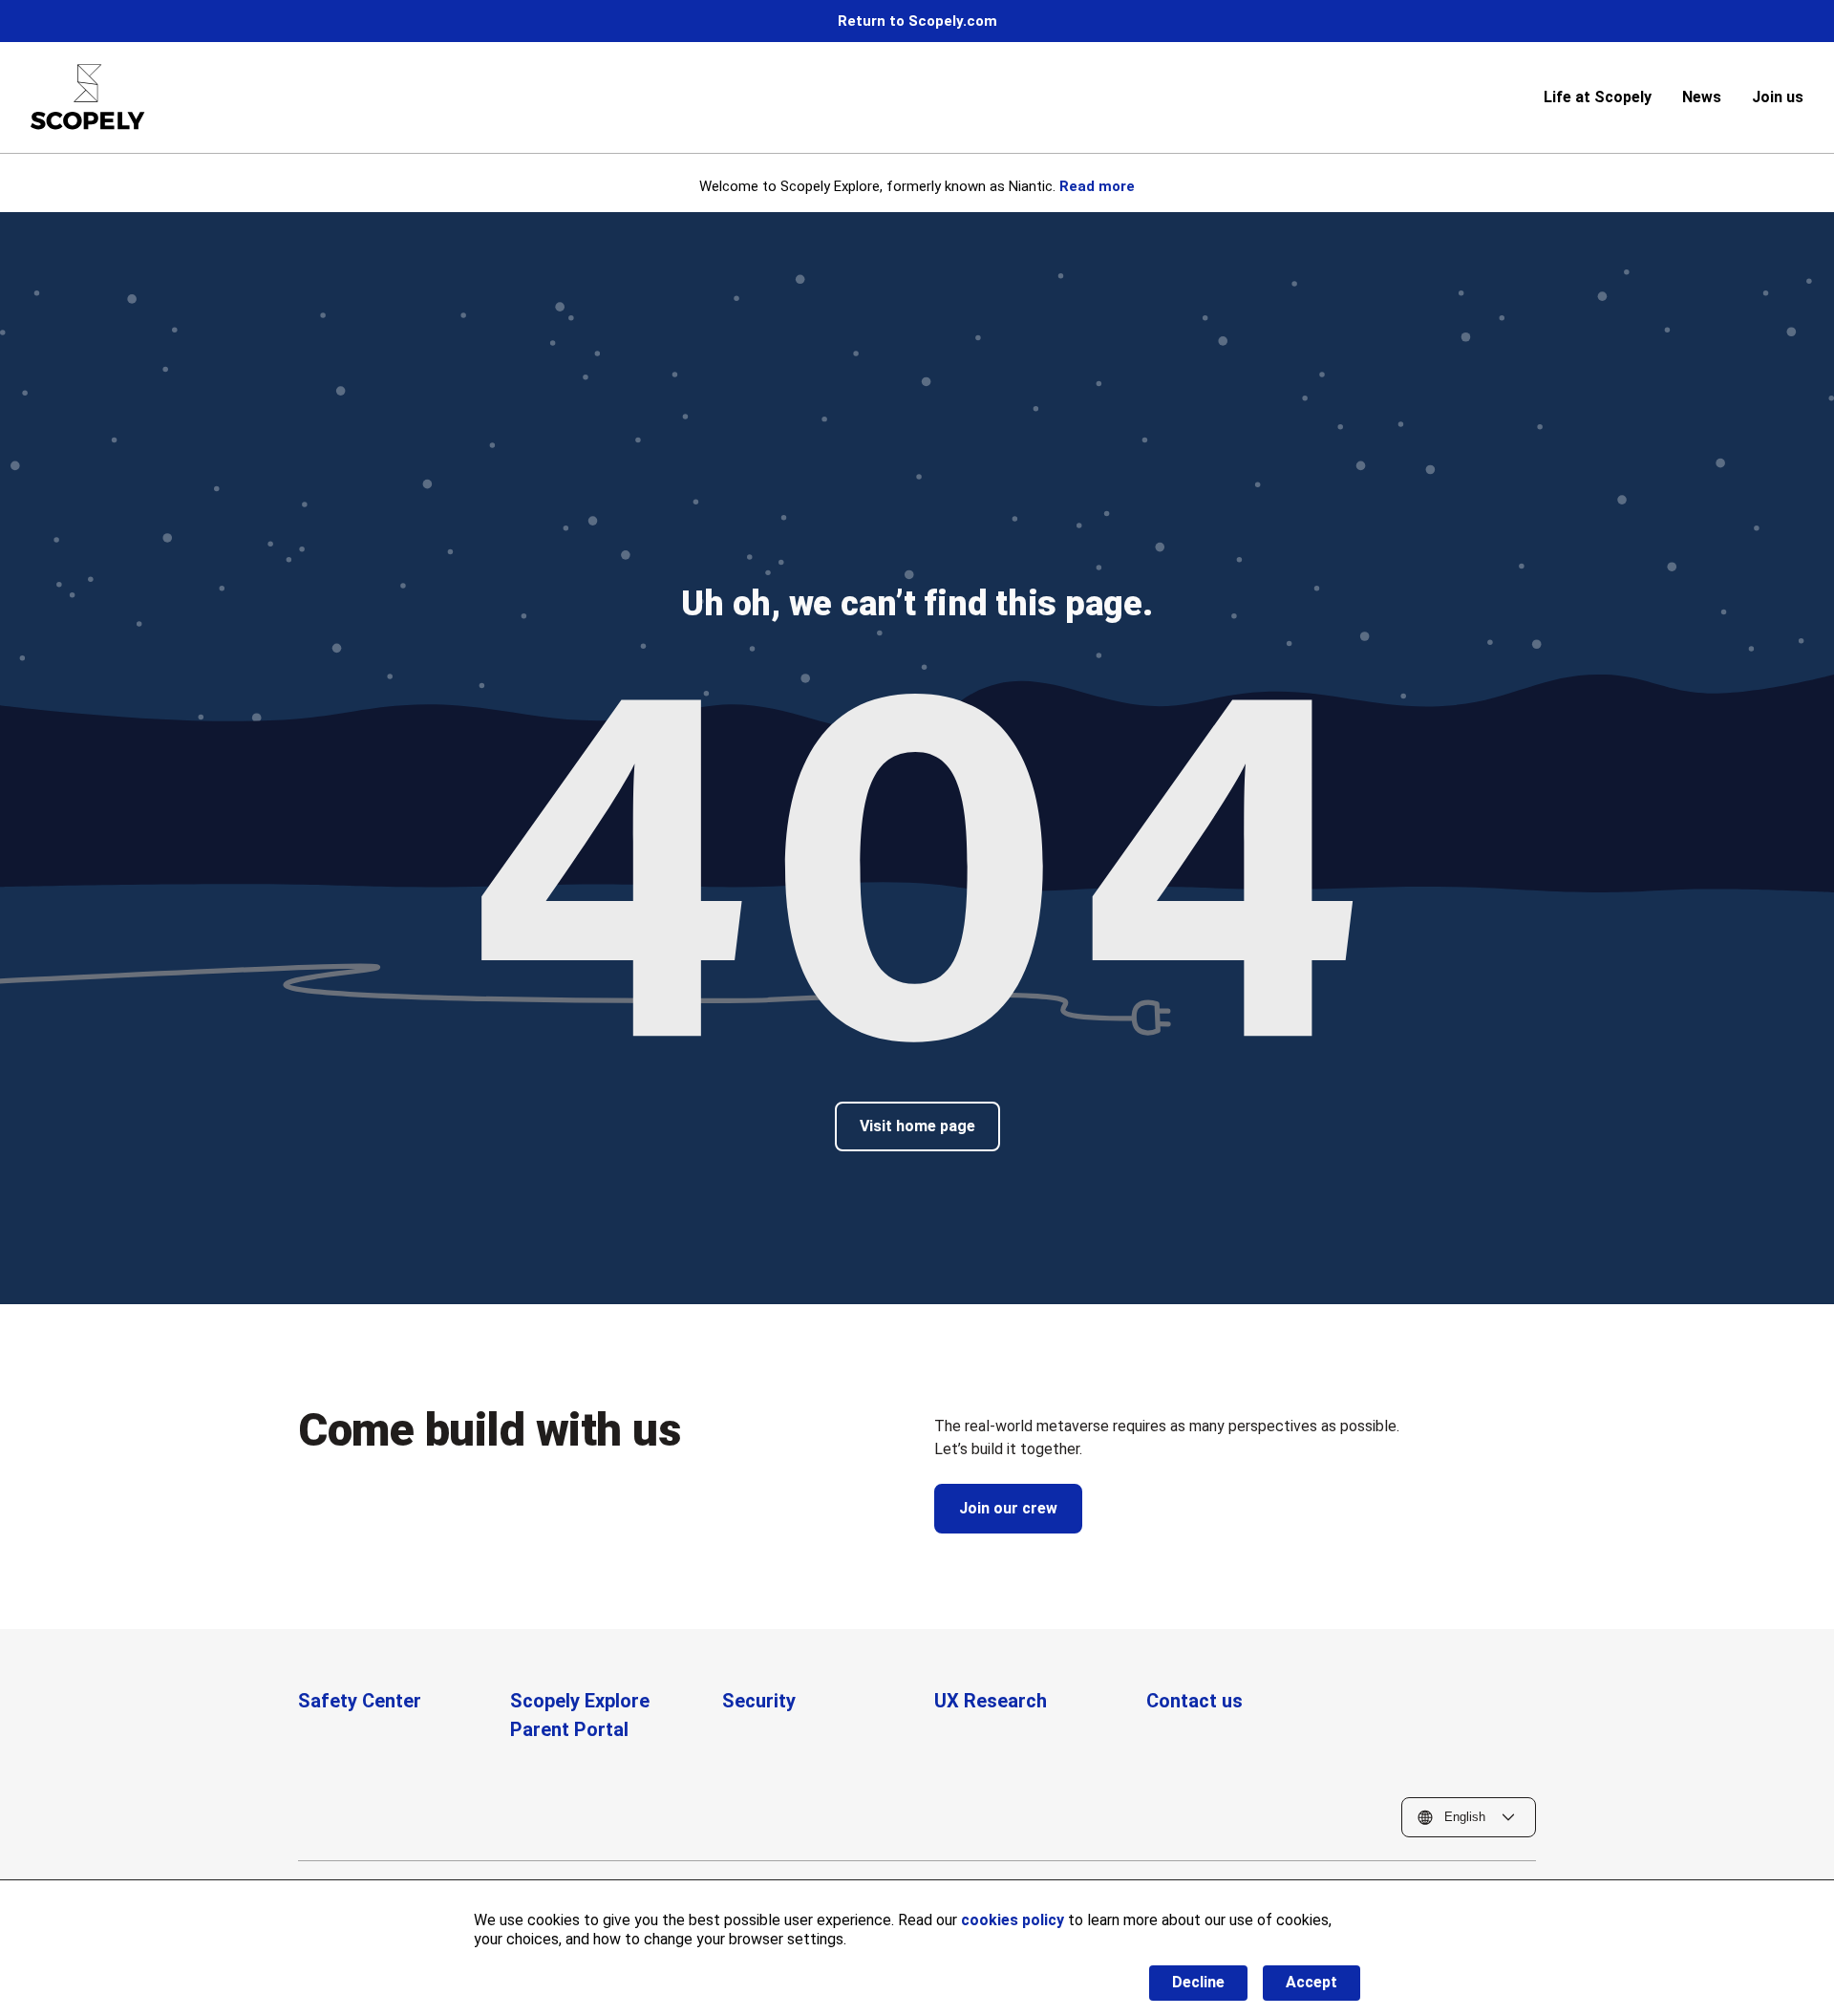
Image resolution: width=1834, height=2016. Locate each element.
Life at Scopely (1598, 97)
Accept (1312, 1982)
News (1702, 97)
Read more (1097, 186)
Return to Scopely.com (917, 21)
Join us (1778, 97)
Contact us (1194, 1701)
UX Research (991, 1701)
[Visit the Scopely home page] (88, 97)
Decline (1198, 1982)
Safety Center (360, 1701)
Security (759, 1701)
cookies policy (1013, 1920)
